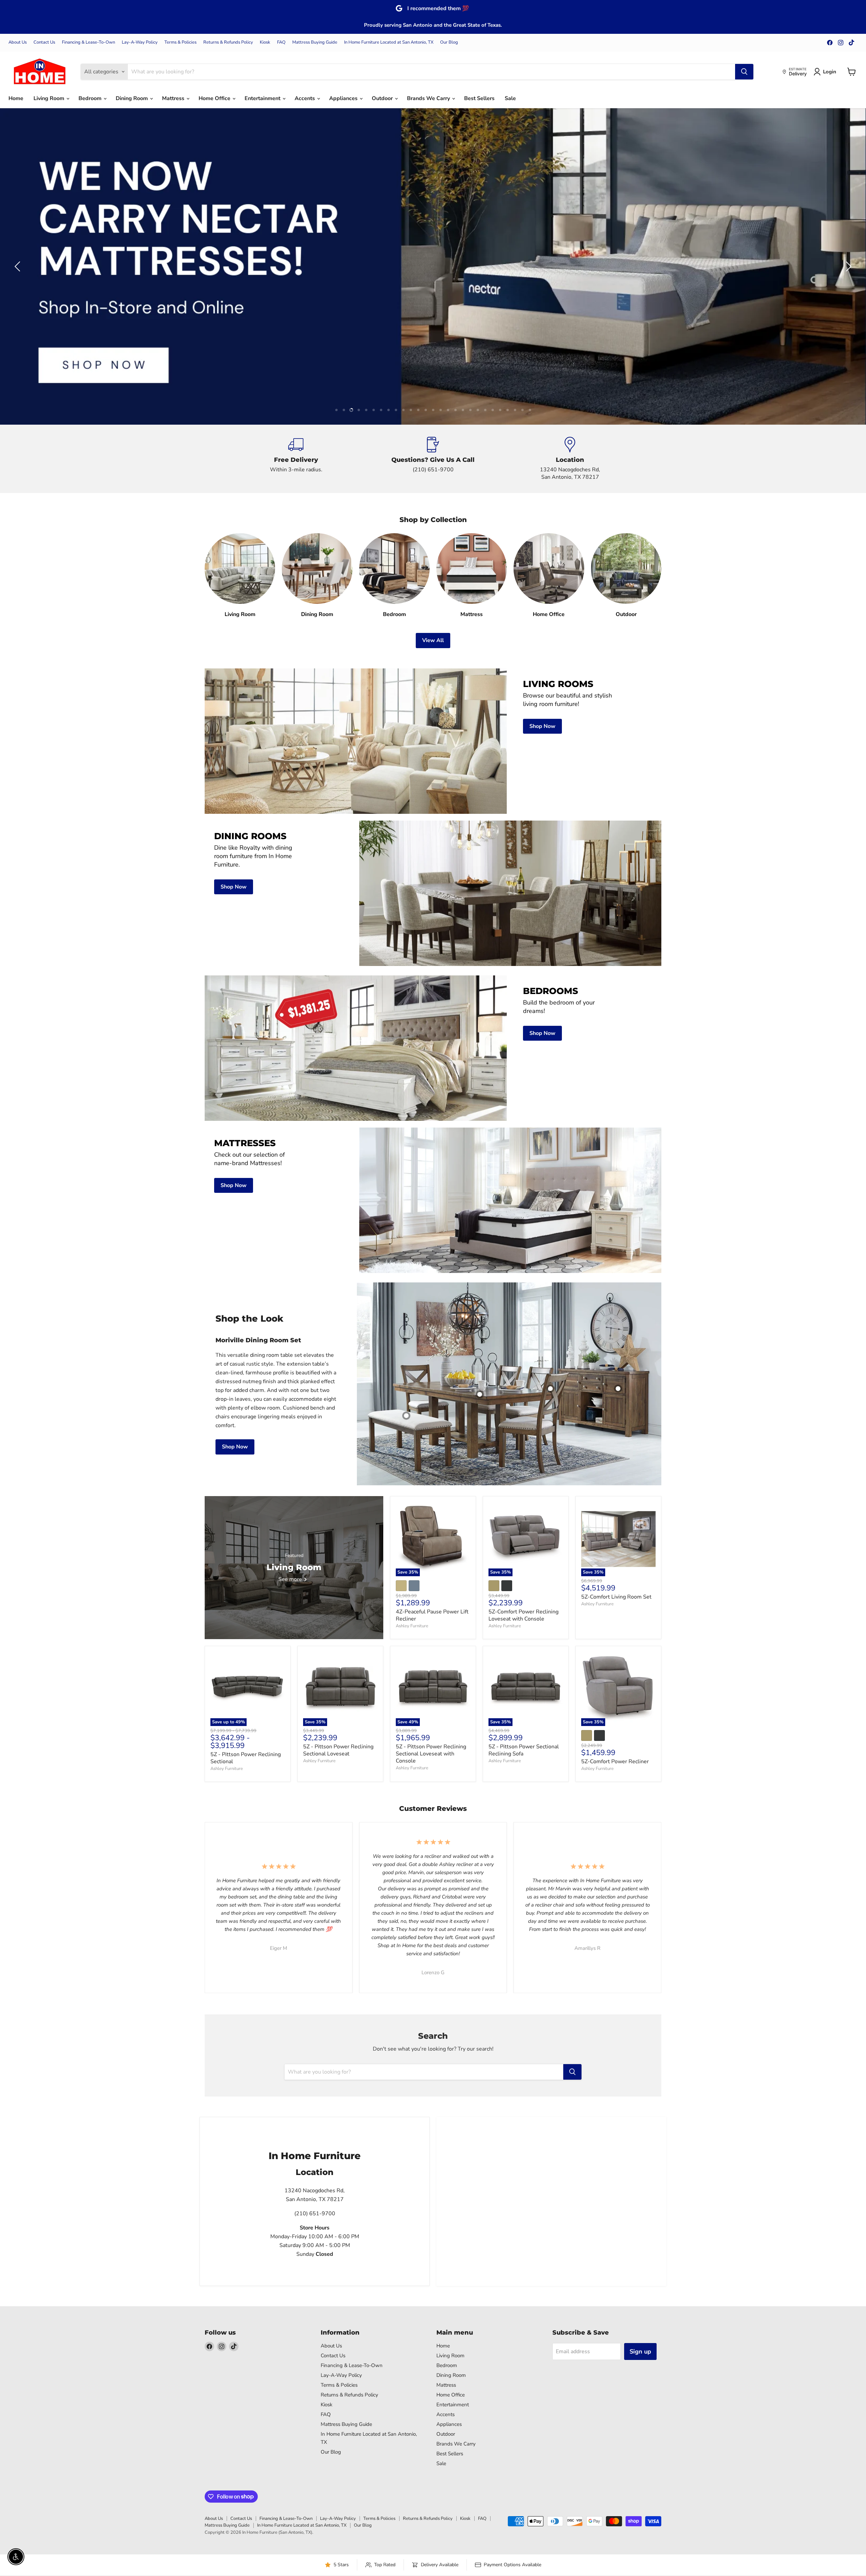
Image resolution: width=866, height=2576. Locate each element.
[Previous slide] (19, 266)
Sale (510, 98)
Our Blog (449, 42)
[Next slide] (847, 266)
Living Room (50, 98)
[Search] (744, 72)
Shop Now (235, 1447)
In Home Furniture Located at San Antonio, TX (389, 42)
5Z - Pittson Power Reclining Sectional (246, 1758)
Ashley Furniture (412, 1626)
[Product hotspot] (550, 1389)
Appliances (344, 98)
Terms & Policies (180, 42)
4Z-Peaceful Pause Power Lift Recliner (432, 1615)
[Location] (570, 459)
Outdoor (383, 98)
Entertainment (263, 98)
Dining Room (132, 98)
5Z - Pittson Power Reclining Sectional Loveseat (338, 1750)
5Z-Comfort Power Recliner (615, 1762)
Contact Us (44, 42)
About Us (18, 42)
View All (433, 640)
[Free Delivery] (296, 459)
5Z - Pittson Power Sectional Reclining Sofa (524, 1750)
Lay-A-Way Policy (140, 42)
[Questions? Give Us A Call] (433, 459)
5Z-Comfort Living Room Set (616, 1597)
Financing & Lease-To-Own (88, 42)
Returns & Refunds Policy (228, 42)
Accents (305, 98)
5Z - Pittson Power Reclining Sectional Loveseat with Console (431, 1754)
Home (16, 98)
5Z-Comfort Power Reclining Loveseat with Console (523, 1615)
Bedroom (91, 98)
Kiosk (265, 42)
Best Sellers (479, 98)
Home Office (215, 98)
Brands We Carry (429, 98)
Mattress (174, 98)
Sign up (640, 2352)
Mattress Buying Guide (315, 42)
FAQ (281, 42)
